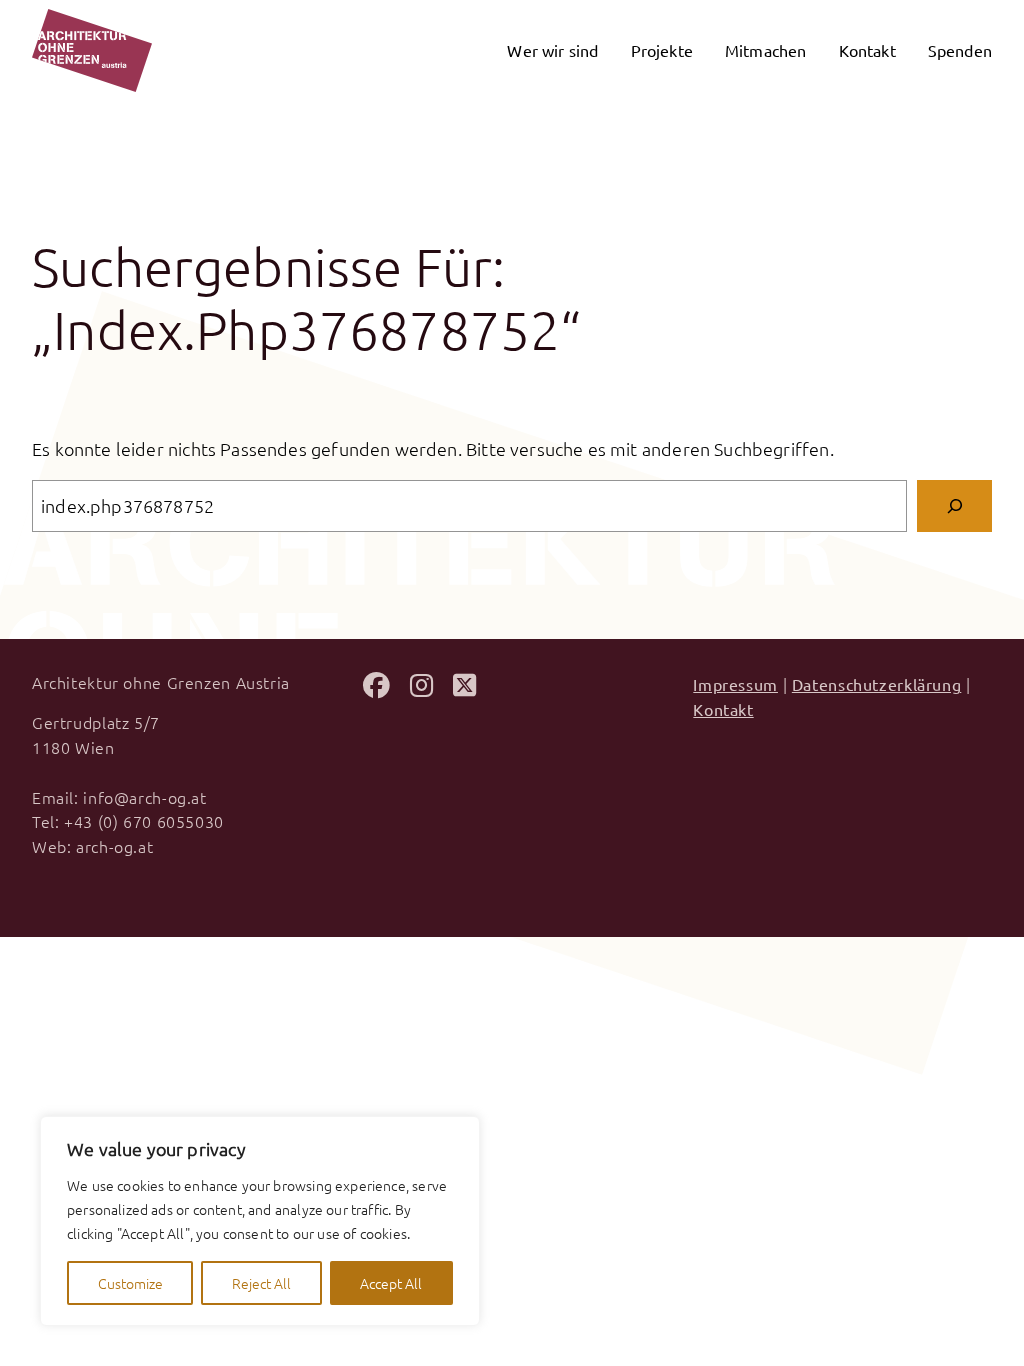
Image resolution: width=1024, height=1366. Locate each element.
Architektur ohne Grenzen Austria (161, 682)
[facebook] (376, 688)
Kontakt (723, 709)
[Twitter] (464, 688)
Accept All (391, 1283)
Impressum (735, 684)
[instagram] (421, 688)
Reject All (261, 1283)
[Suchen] (954, 505)
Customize (130, 1283)
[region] (260, 1221)
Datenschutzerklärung (876, 684)
